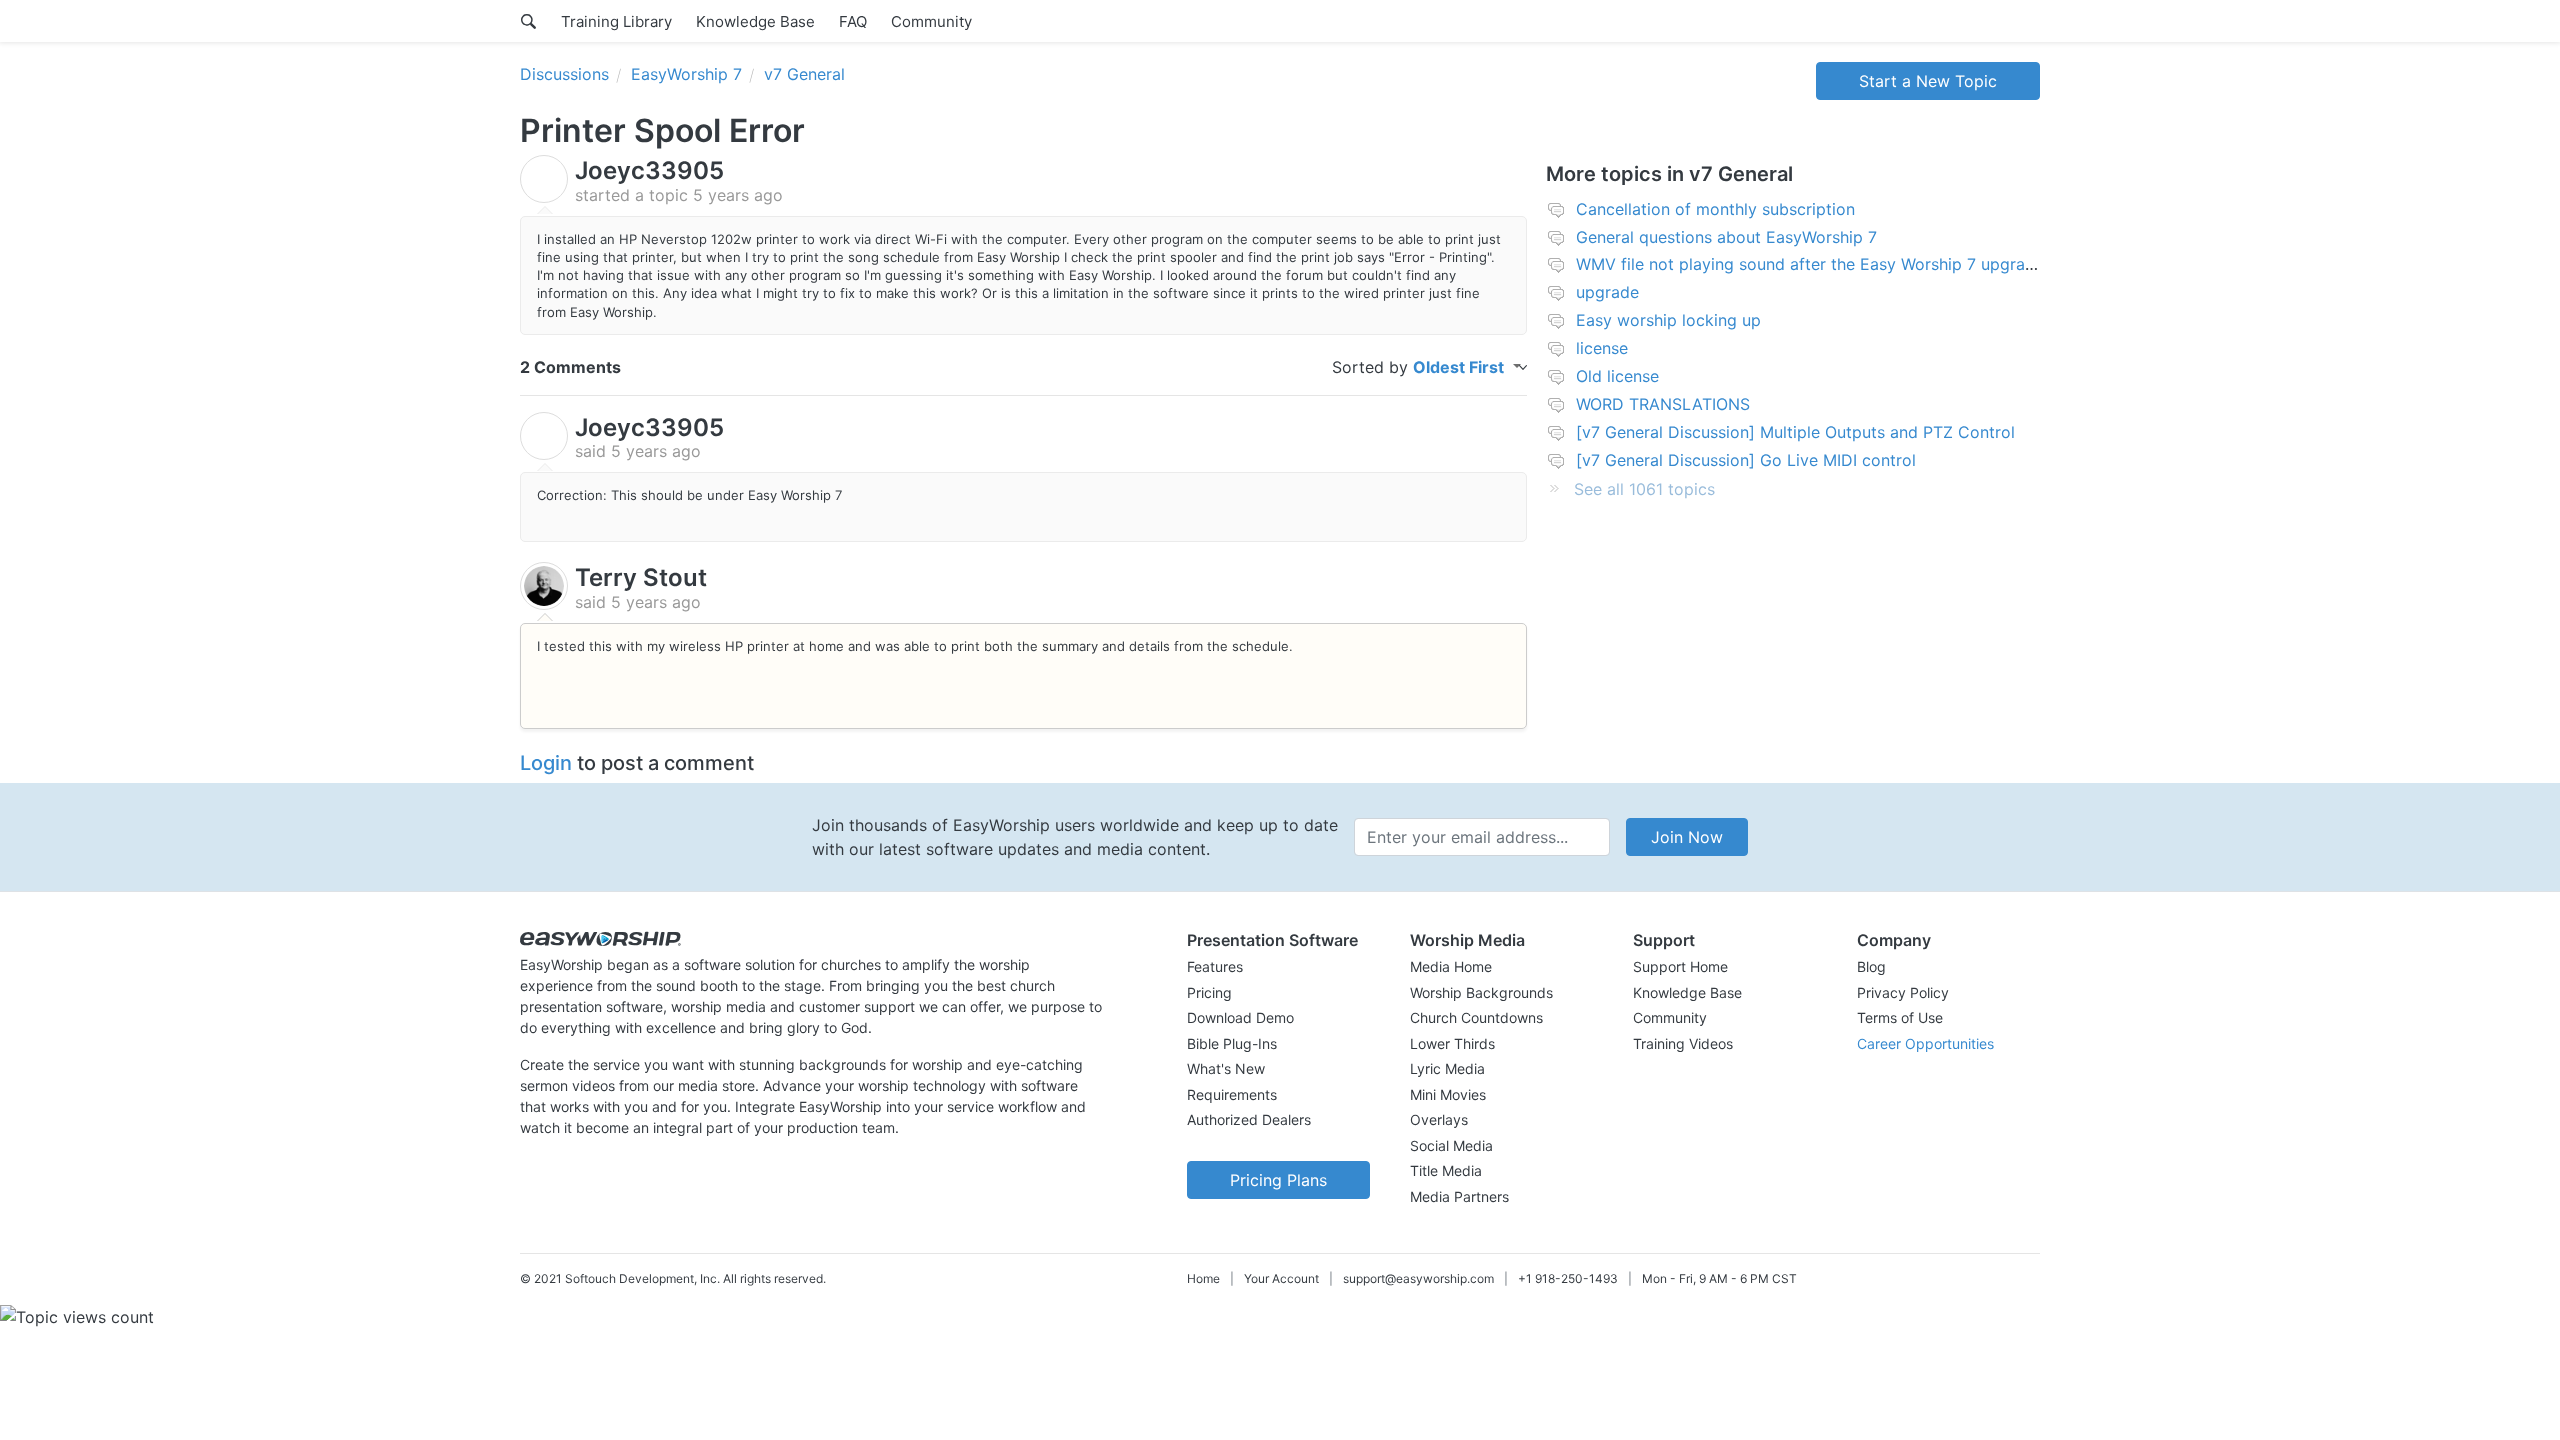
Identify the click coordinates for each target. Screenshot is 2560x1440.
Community (931, 21)
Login (546, 763)
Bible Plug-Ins (1232, 1043)
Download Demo (1240, 1017)
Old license (1617, 376)
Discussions (564, 74)
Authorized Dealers (1249, 1119)
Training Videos (1683, 1043)
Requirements (1232, 1094)
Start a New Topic (1928, 81)
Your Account (1281, 1278)
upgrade (1607, 292)
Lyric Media (1447, 1068)
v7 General (804, 74)
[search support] (528, 21)
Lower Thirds (1452, 1043)
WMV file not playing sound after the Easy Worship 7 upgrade (1810, 264)
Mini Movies (1448, 1094)
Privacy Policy (1903, 992)
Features (1215, 966)
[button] (1278, 940)
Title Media (1446, 1170)
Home (1203, 1278)
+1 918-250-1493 (1568, 1278)
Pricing (1209, 992)
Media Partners (1459, 1196)
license (1602, 348)
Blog (1871, 966)
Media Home (1451, 966)
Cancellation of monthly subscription (1715, 209)
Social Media (1451, 1145)
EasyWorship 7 (686, 74)
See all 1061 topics (1644, 489)
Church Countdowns (1476, 1017)
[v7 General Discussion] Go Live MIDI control (1746, 460)
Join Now (1687, 837)
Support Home (1680, 966)
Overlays (1439, 1119)
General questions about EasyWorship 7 (1726, 237)
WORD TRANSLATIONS (1663, 404)
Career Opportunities (1925, 1043)
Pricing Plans (1278, 1180)
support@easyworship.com (1418, 1278)
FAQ (853, 21)
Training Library (616, 21)
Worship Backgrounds (1481, 992)
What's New (1226, 1068)
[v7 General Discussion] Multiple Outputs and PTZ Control (1795, 432)
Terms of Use (1900, 1017)
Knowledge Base (755, 21)
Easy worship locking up (1668, 320)
